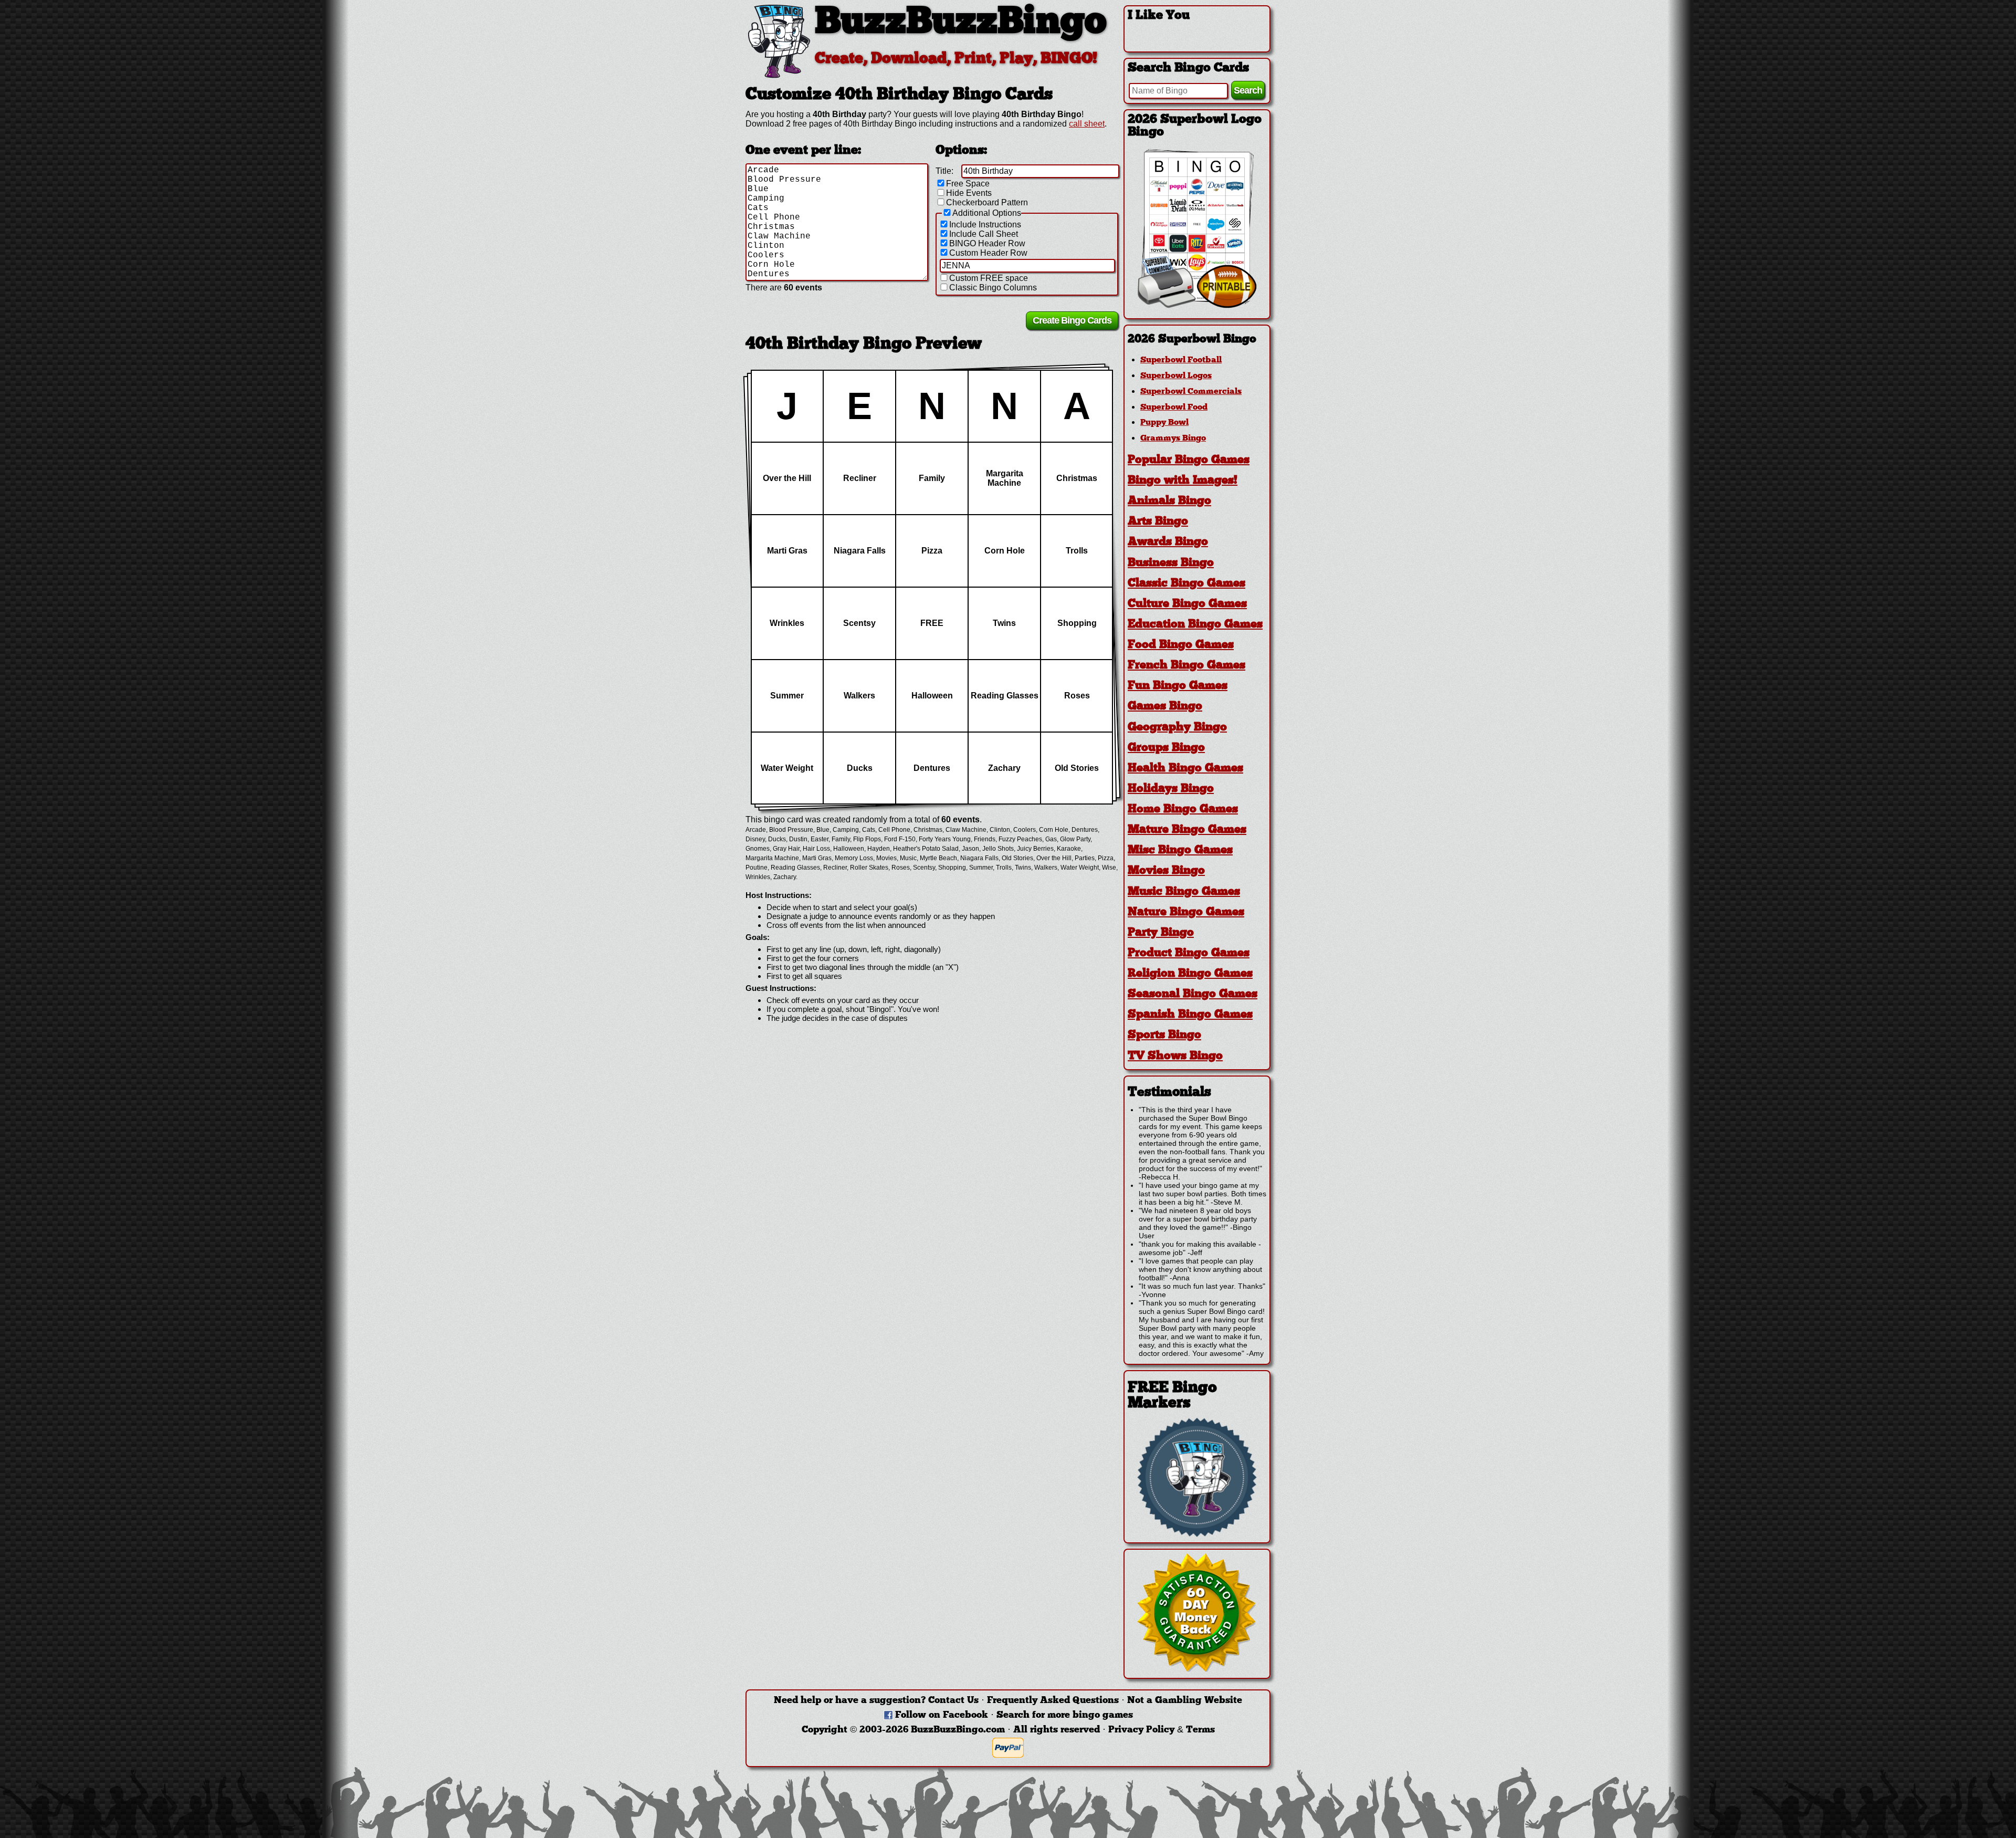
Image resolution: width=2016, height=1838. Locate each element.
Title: (944, 171)
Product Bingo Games (1189, 953)
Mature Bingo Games (1187, 830)
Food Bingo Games (1181, 645)
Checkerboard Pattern (987, 202)
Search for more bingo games (1065, 1715)
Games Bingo (1165, 707)
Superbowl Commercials (1191, 392)
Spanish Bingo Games (1190, 1015)
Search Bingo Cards (1188, 68)
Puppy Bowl (1164, 423)
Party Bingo (1161, 933)
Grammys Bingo (1173, 438)
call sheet (1087, 124)
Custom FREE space (989, 278)
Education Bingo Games (1195, 625)
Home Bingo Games (1183, 810)
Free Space (968, 184)
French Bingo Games (1186, 666)
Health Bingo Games (1185, 769)
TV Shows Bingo (1175, 1056)
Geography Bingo (1177, 728)
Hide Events (969, 193)
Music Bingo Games (1184, 892)
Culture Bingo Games (1187, 604)
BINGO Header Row (987, 243)
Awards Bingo (1168, 542)
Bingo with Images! (1183, 481)
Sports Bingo (1164, 1035)
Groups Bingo (1166, 748)
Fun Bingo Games (1178, 686)
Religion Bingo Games (1190, 974)
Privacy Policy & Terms (1162, 1730)
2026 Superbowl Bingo (1192, 340)
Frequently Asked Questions (1053, 1701)
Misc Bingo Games (1180, 850)
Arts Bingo (1158, 522)
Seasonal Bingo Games (1193, 994)
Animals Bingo (1169, 501)
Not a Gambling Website (1185, 1701)
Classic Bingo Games (1186, 584)
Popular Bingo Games (1189, 460)
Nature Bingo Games (1186, 912)
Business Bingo (1171, 563)
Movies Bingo (1166, 871)
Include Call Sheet (984, 234)
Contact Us (953, 1701)
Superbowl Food (1174, 408)
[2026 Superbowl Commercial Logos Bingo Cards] (1197, 305)
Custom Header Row (988, 253)
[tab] (1197, 340)
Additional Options (987, 213)
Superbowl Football (1181, 360)
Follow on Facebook (942, 1715)
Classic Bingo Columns (993, 288)
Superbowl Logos (1176, 376)
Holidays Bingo (1171, 789)
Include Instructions (985, 224)
